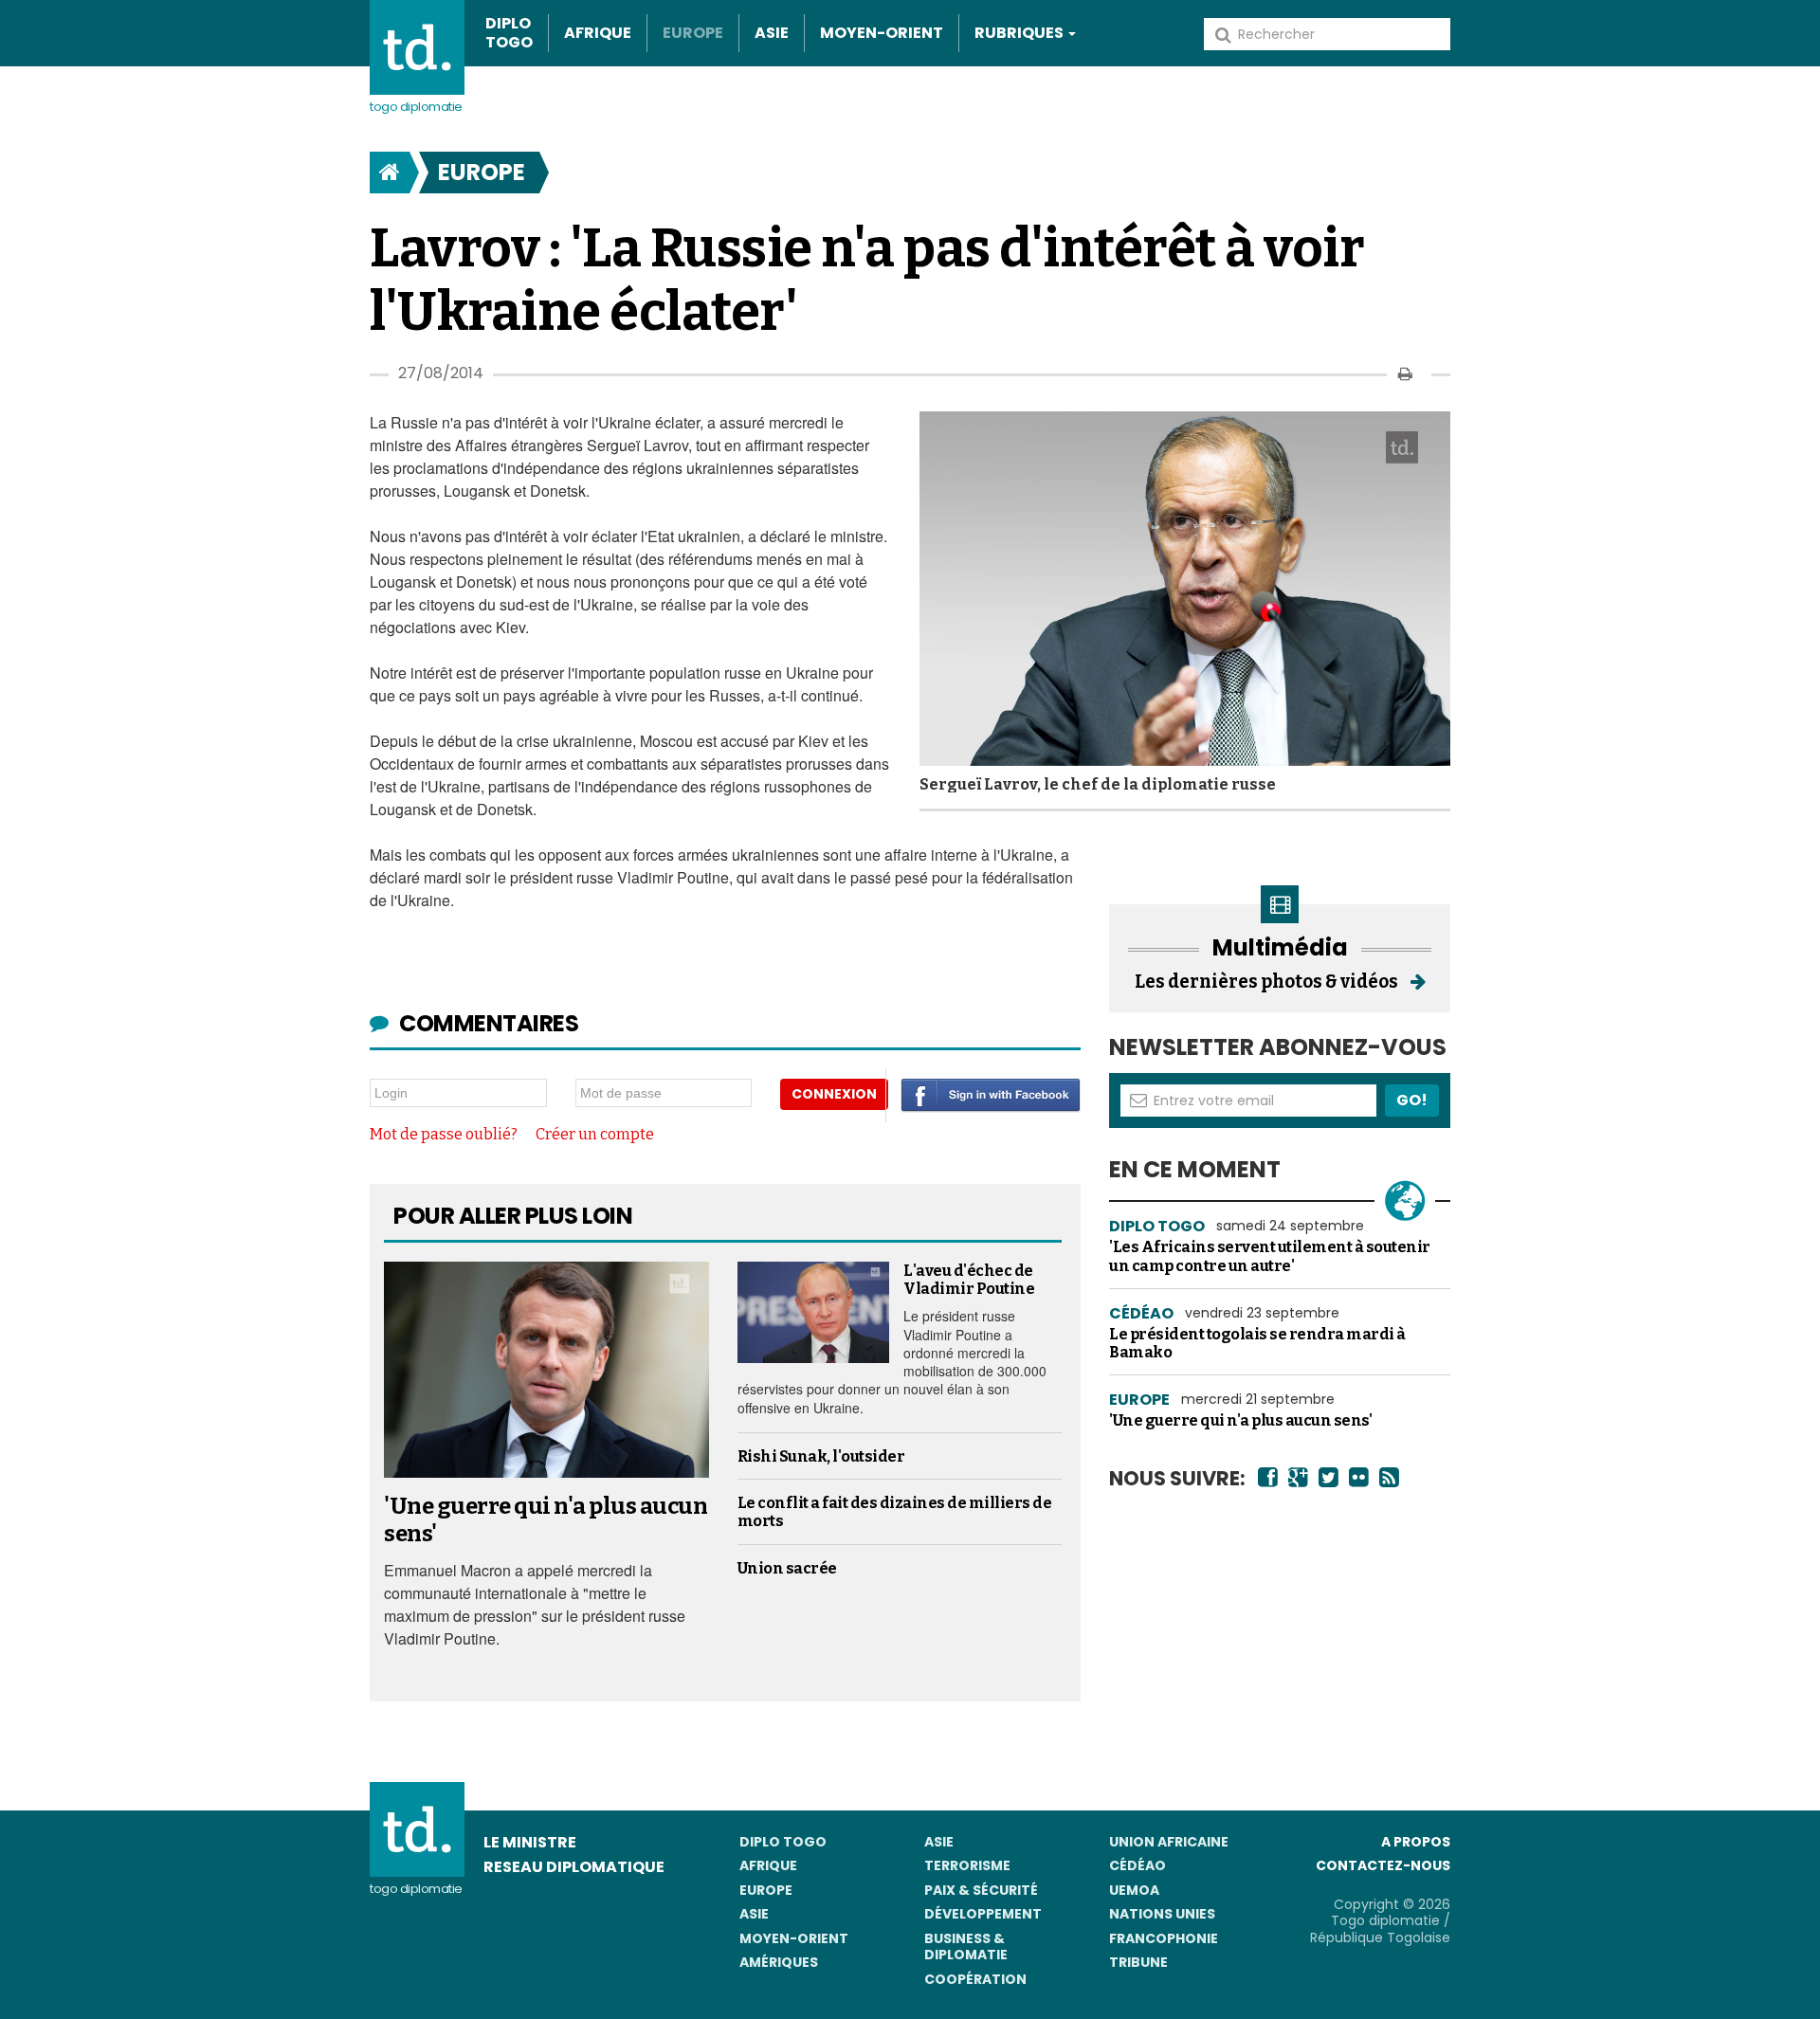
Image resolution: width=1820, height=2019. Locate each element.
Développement (983, 1914)
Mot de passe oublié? (444, 1134)
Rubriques (1020, 33)
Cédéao (1137, 1865)
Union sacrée (787, 1568)
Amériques (779, 1962)
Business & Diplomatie (966, 1947)
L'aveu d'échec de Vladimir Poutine (969, 1280)
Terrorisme (967, 1865)
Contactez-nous (1383, 1865)
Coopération (975, 1979)
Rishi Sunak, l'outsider (821, 1456)
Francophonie (1164, 1938)
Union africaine (1169, 1842)
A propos (1416, 1842)
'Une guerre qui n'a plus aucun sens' (1240, 1420)
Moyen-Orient (882, 33)
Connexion (834, 1094)
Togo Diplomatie (416, 107)
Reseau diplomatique (574, 1867)
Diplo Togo (509, 33)
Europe (693, 33)
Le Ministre (530, 1842)
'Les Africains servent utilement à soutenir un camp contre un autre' (1270, 1256)
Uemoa (1134, 1890)
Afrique (598, 33)
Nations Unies (1162, 1914)
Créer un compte (595, 1134)
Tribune (1138, 1962)
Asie (772, 33)
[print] (1405, 374)
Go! (1412, 1100)
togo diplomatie (416, 1889)
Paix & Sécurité (981, 1890)
